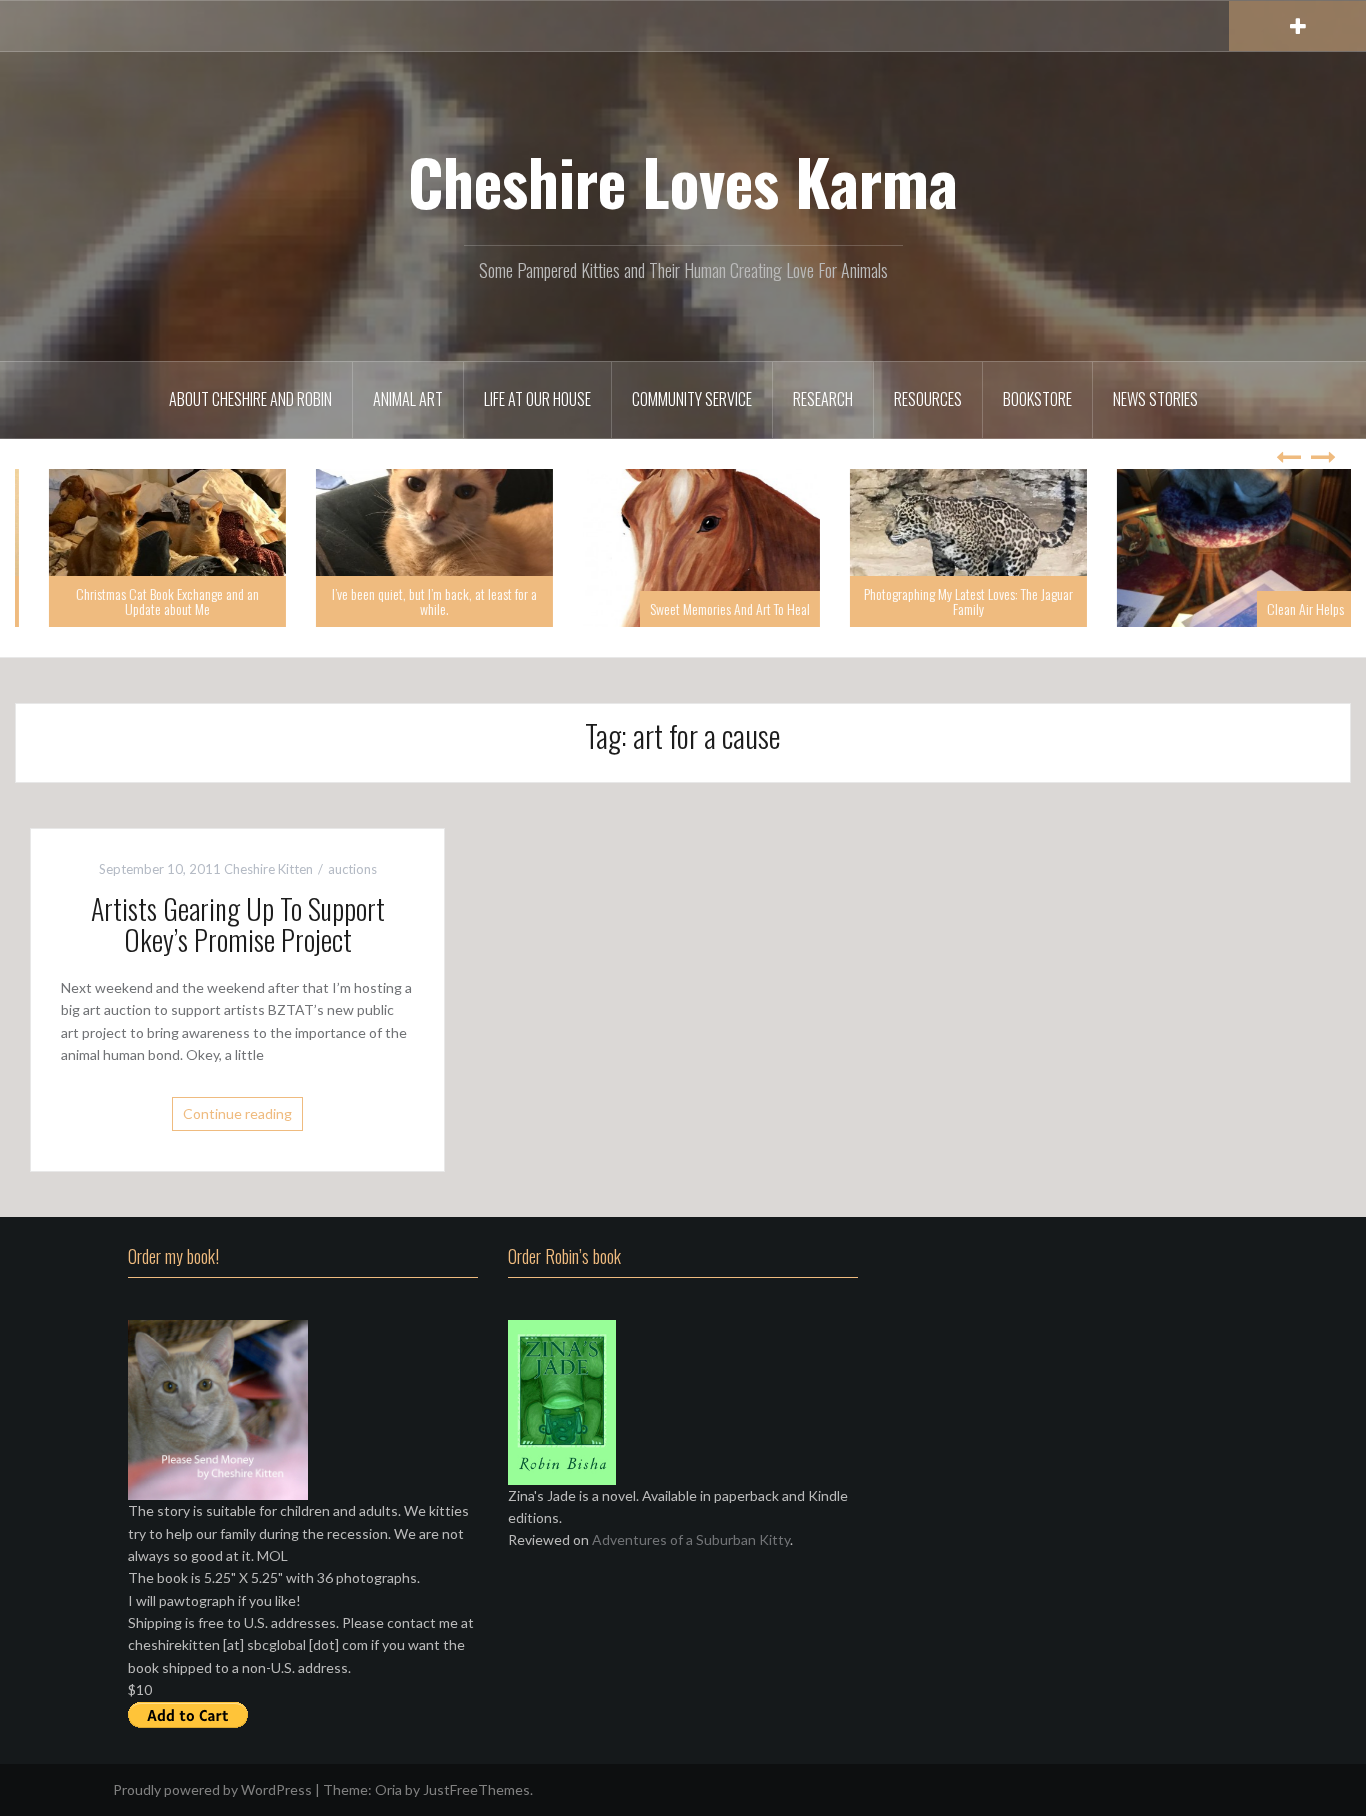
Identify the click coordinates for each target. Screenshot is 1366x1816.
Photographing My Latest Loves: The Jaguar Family (1216, 601)
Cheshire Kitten (268, 869)
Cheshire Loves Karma (683, 181)
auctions (352, 869)
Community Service (692, 399)
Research (823, 399)
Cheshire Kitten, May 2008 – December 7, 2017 (148, 601)
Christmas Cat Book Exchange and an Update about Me (415, 601)
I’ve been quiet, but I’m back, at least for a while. (682, 601)
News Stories (1155, 399)
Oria (388, 1789)
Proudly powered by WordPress (212, 1789)
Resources (928, 399)
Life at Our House (537, 399)
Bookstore (1037, 399)
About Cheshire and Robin (250, 399)
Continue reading (237, 1113)
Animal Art (408, 399)
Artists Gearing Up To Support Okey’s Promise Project (238, 924)
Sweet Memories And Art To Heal (978, 608)
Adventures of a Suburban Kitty (691, 1539)
